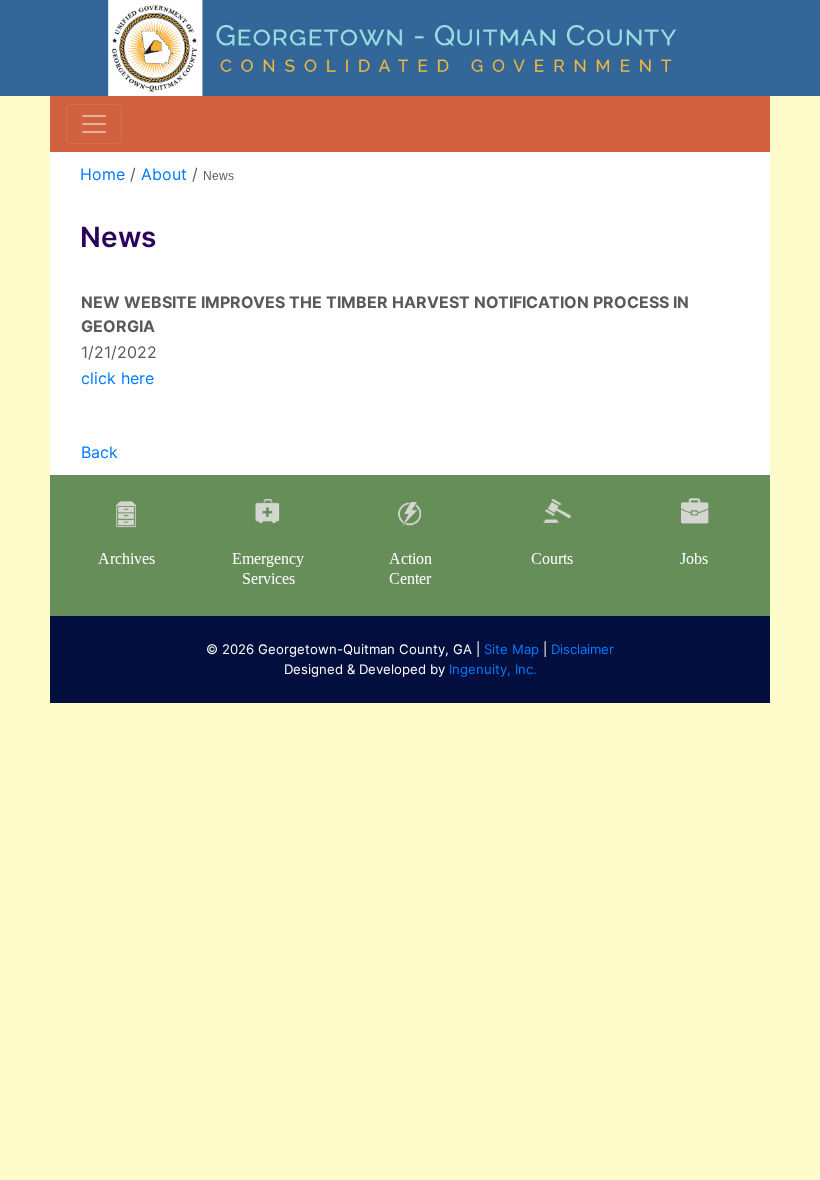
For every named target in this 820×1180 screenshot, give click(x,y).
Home (102, 174)
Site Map (511, 649)
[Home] (410, 46)
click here (117, 378)
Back (99, 452)
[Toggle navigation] (94, 124)
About (164, 174)
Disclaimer (582, 649)
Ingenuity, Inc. (493, 669)
